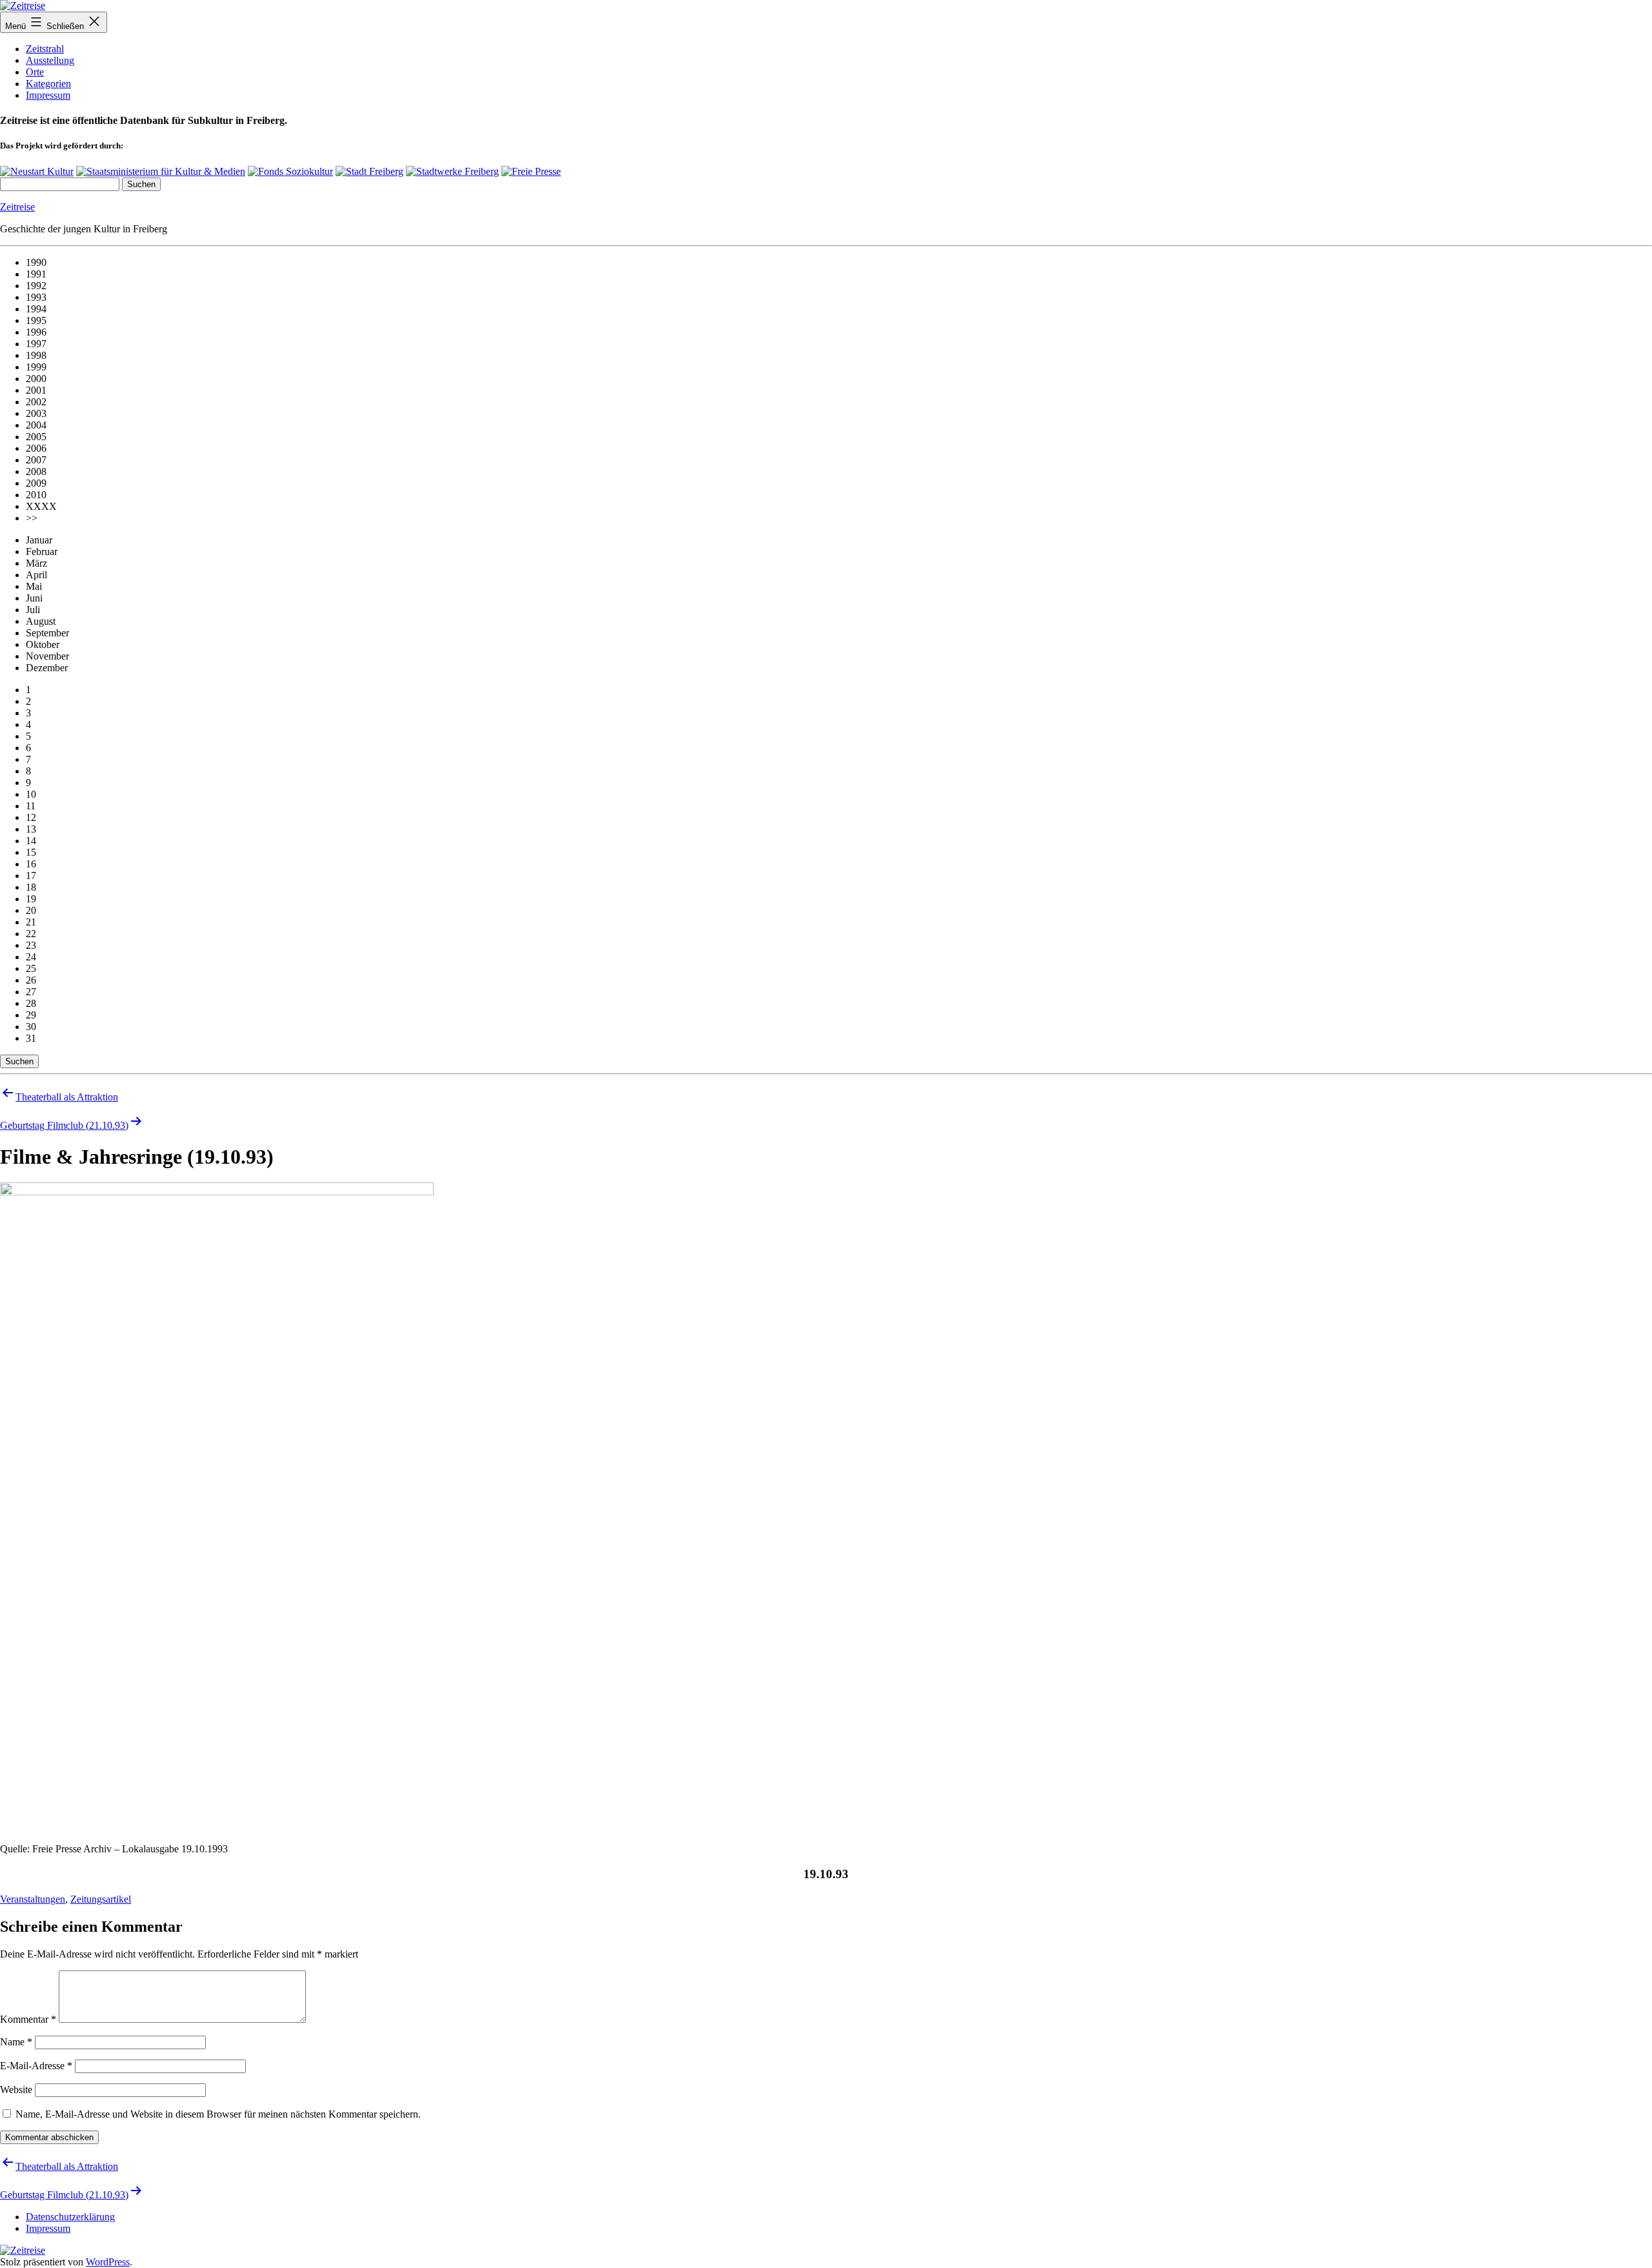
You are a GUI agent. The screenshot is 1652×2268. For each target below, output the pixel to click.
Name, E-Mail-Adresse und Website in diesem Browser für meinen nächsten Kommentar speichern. (218, 2114)
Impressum (48, 95)
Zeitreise (17, 207)
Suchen (19, 1061)
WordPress (108, 2262)
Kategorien (48, 84)
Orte (35, 72)
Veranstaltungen (33, 1899)
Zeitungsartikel (101, 1899)
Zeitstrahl (45, 49)
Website (16, 2090)
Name (16, 2042)
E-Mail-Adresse (36, 2066)
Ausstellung (50, 60)
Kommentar (28, 2019)
